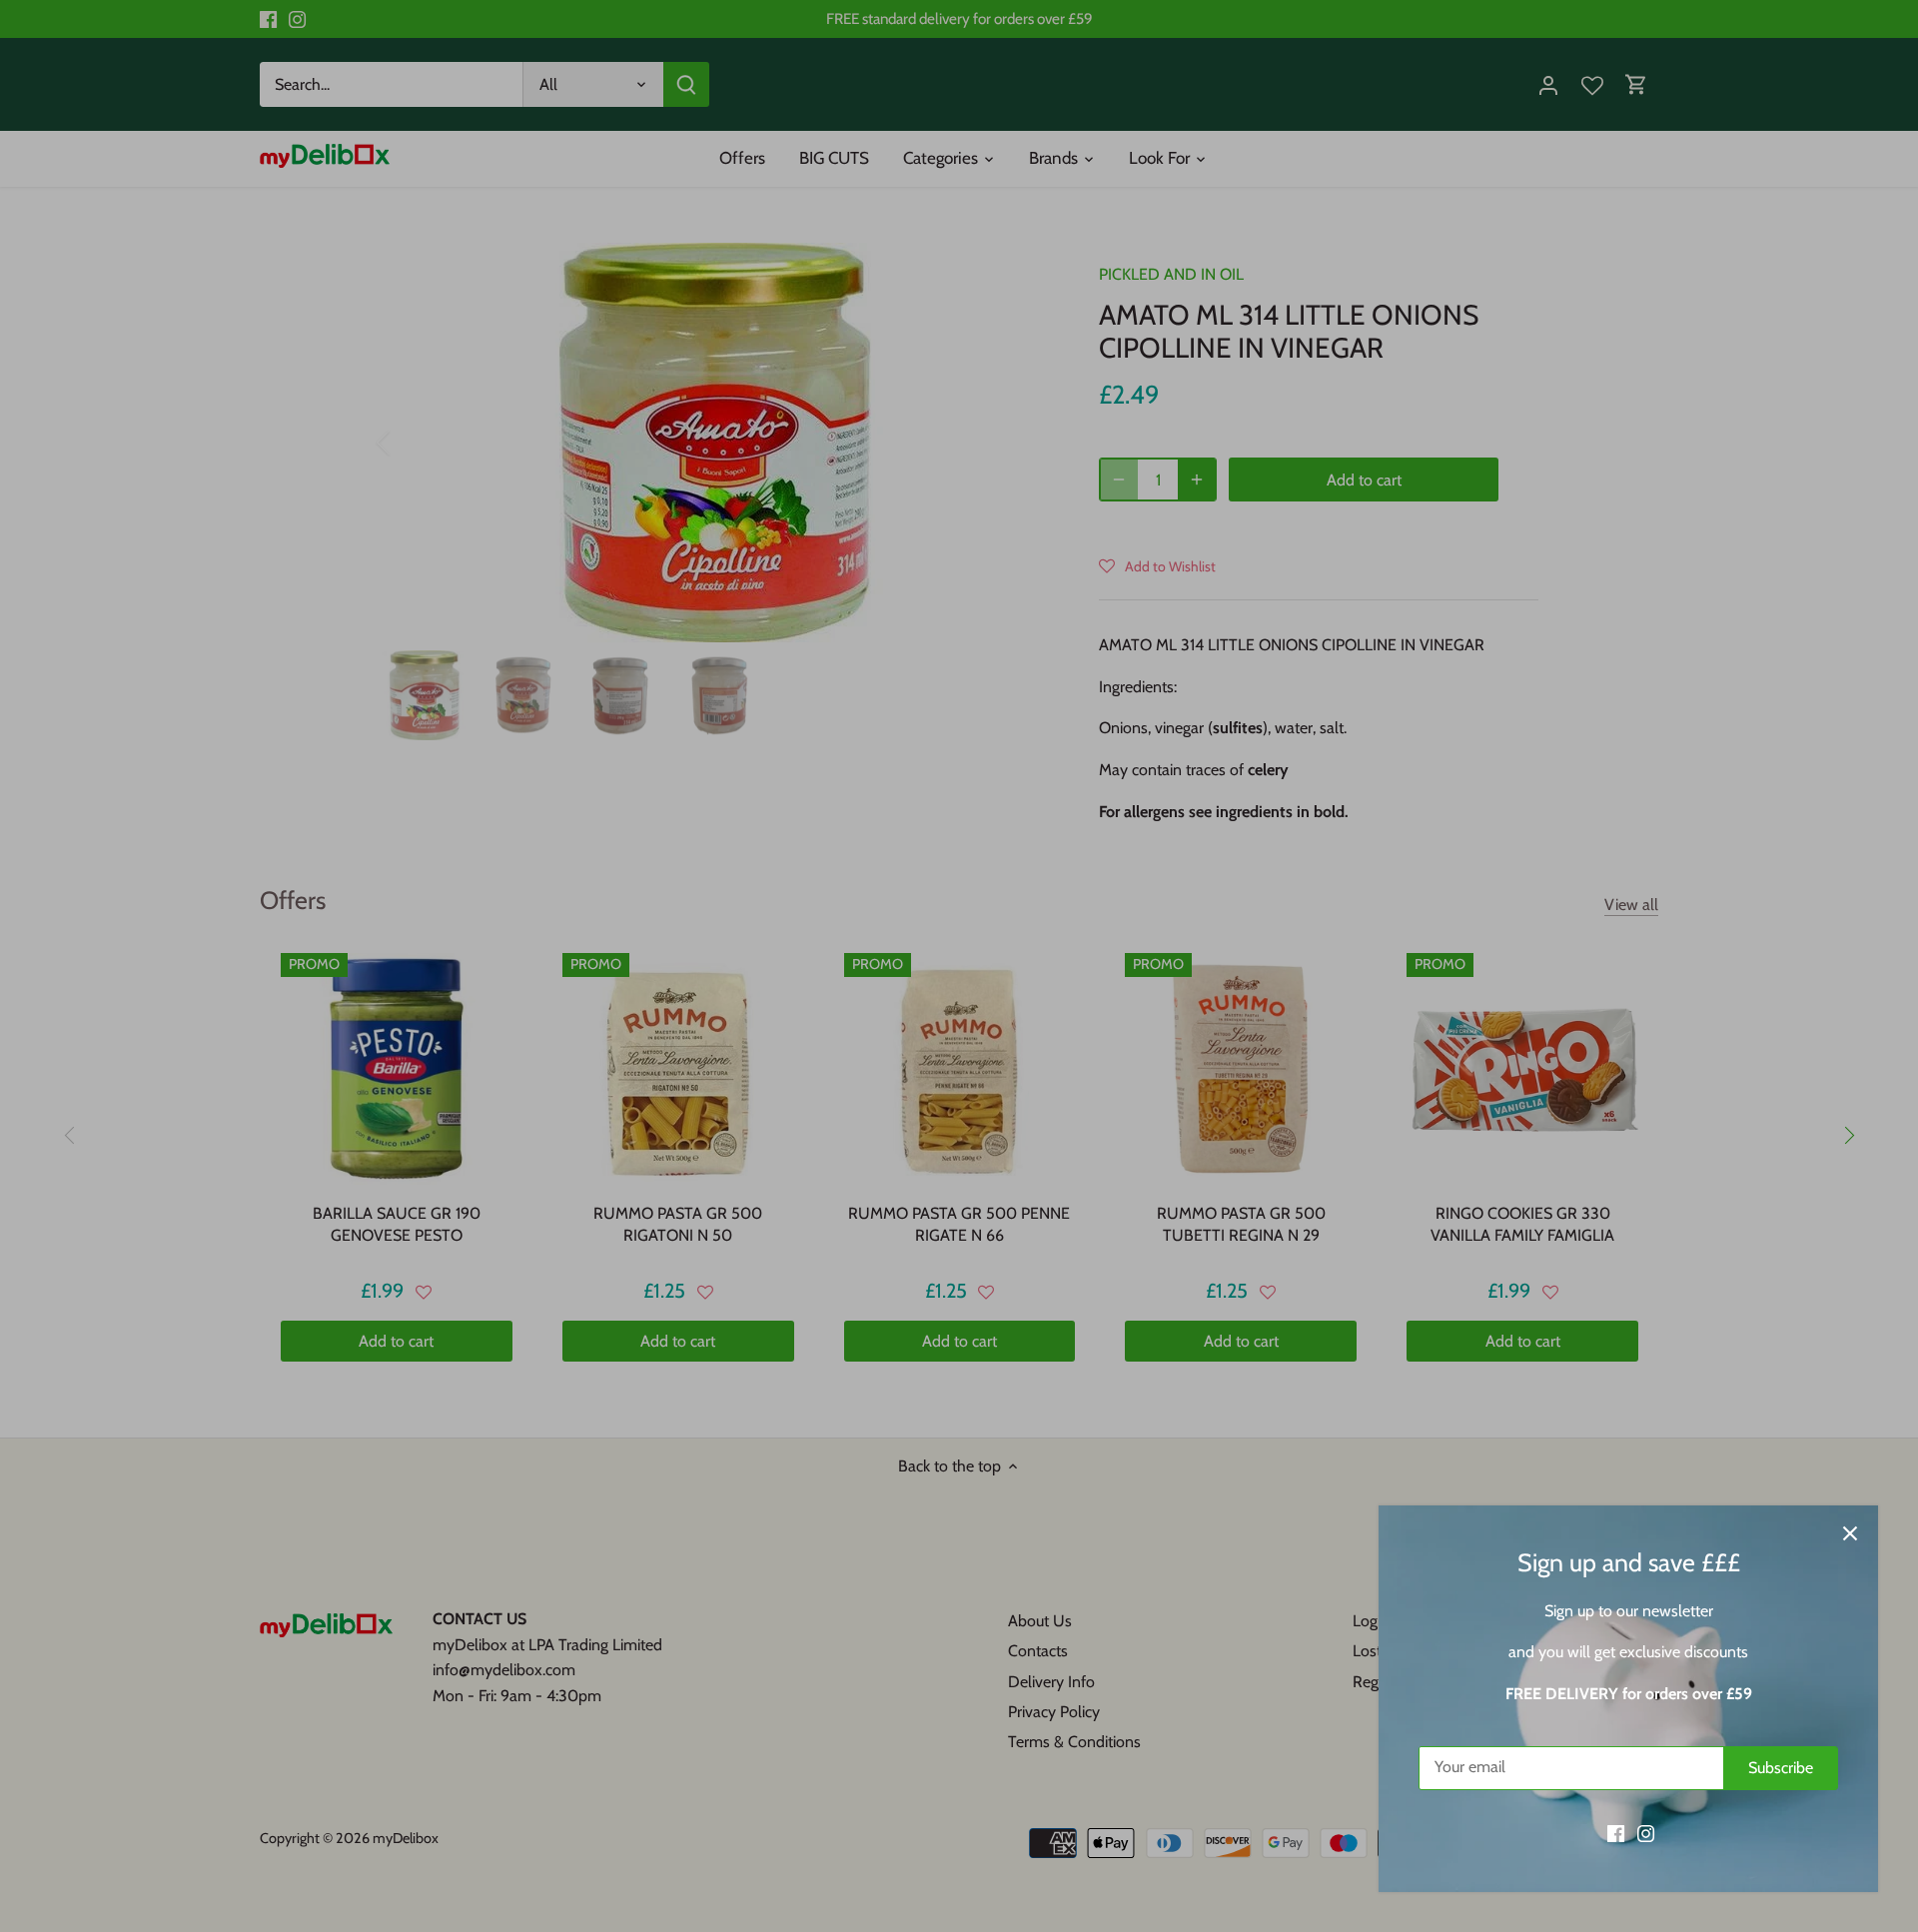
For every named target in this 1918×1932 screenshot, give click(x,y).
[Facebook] (1616, 1833)
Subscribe (1781, 1768)
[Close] (1850, 1533)
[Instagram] (1646, 1833)
